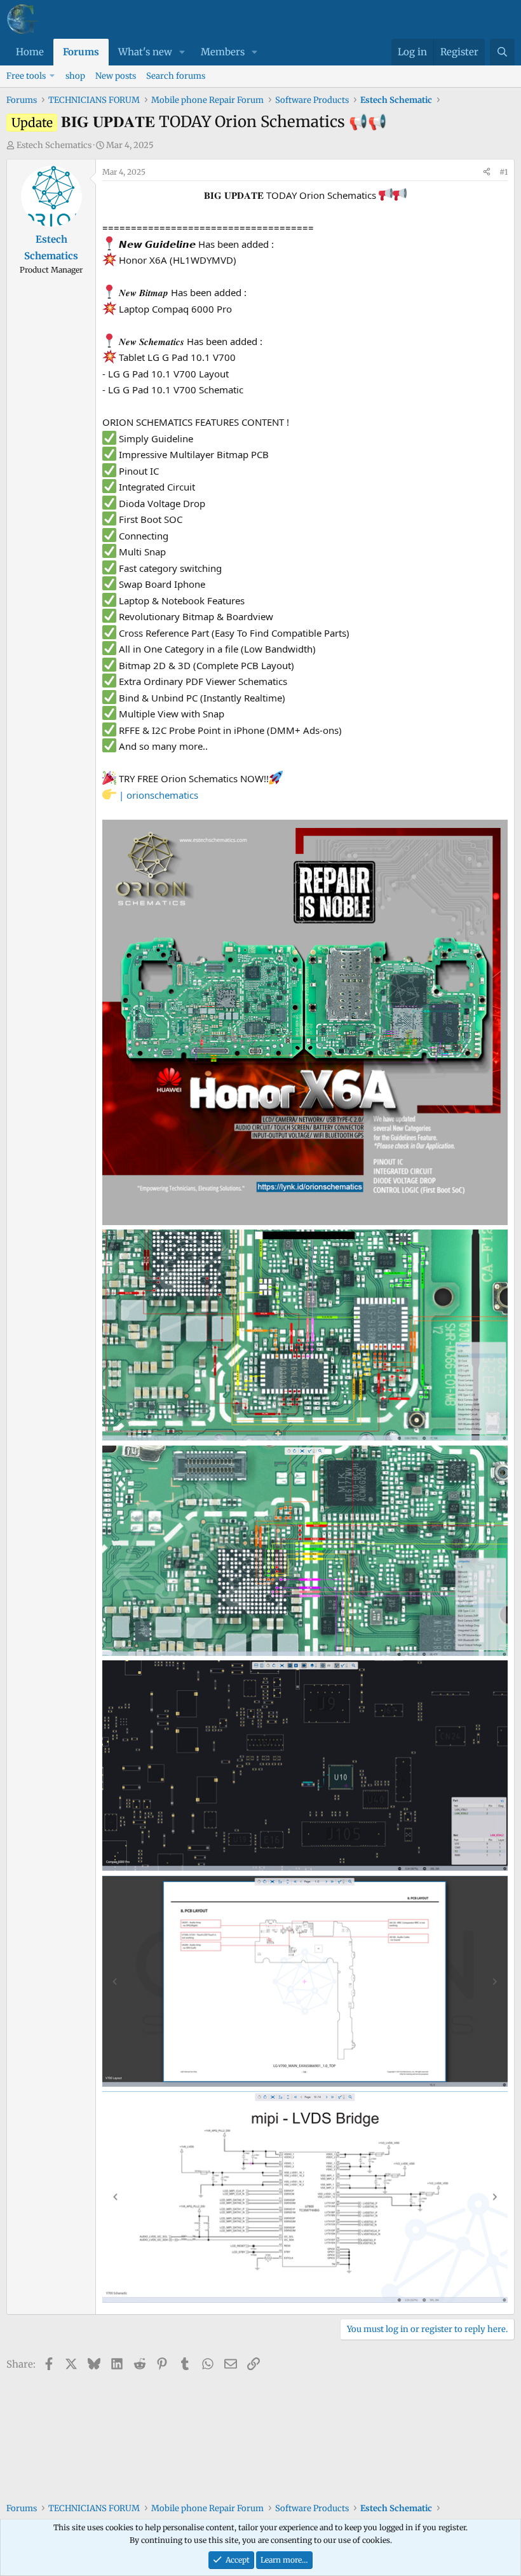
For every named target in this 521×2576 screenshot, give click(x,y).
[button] (182, 52)
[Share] (487, 172)
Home (30, 52)
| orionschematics (159, 795)
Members (223, 52)
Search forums (176, 76)
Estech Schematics (54, 145)
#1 (504, 172)
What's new (145, 52)
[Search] (502, 52)
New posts (116, 76)
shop (75, 76)
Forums (81, 52)
